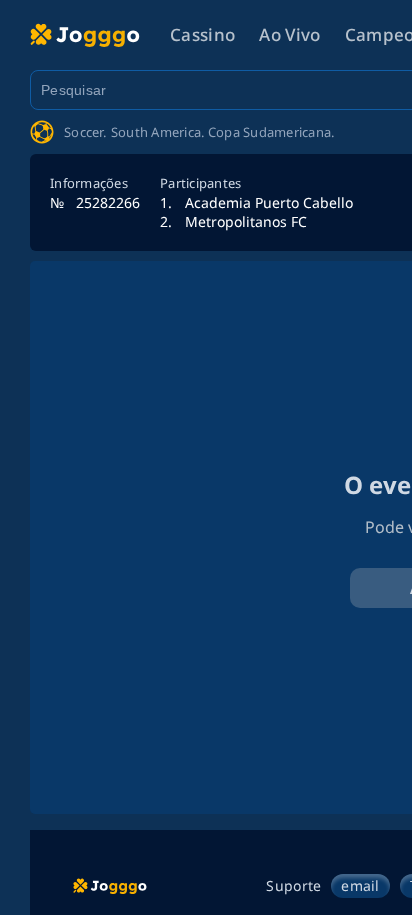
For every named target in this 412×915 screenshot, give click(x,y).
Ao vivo (289, 34)
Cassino (202, 34)
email (360, 885)
